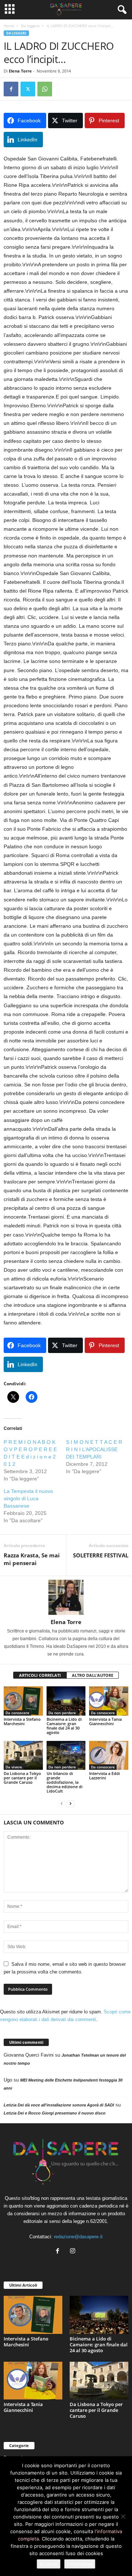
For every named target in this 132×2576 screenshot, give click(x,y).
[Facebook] (11, 89)
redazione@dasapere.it (78, 2237)
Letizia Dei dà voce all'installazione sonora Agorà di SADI (59, 2105)
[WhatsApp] (45, 89)
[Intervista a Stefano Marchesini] (23, 1701)
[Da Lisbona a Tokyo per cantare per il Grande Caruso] (23, 1756)
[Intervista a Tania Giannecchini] (109, 1701)
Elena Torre (20, 71)
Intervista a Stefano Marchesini (22, 1721)
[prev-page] (62, 1803)
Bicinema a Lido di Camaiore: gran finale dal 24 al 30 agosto (64, 1726)
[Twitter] (28, 89)
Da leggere (30, 26)
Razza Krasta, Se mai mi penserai (32, 1559)
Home (9, 26)
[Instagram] (74, 2252)
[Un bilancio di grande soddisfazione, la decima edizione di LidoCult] (66, 1756)
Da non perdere (62, 1713)
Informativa (80, 2564)
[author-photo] (66, 1597)
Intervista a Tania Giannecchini (105, 1721)
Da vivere (14, 1767)
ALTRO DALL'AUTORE (93, 1675)
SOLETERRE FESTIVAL (101, 1555)
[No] (123, 2516)
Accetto (49, 2564)
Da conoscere (17, 1713)
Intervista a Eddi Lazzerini (104, 1776)
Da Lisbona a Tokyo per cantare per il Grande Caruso (22, 1778)
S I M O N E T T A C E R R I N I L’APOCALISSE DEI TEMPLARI (94, 1449)
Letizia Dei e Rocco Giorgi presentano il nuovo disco (55, 2113)
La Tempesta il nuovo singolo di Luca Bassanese (28, 1498)
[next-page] (70, 1803)
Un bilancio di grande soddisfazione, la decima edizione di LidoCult (65, 1782)
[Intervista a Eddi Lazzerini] (109, 1756)
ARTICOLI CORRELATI (40, 1675)
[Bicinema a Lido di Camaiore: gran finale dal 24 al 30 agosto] (66, 1701)
